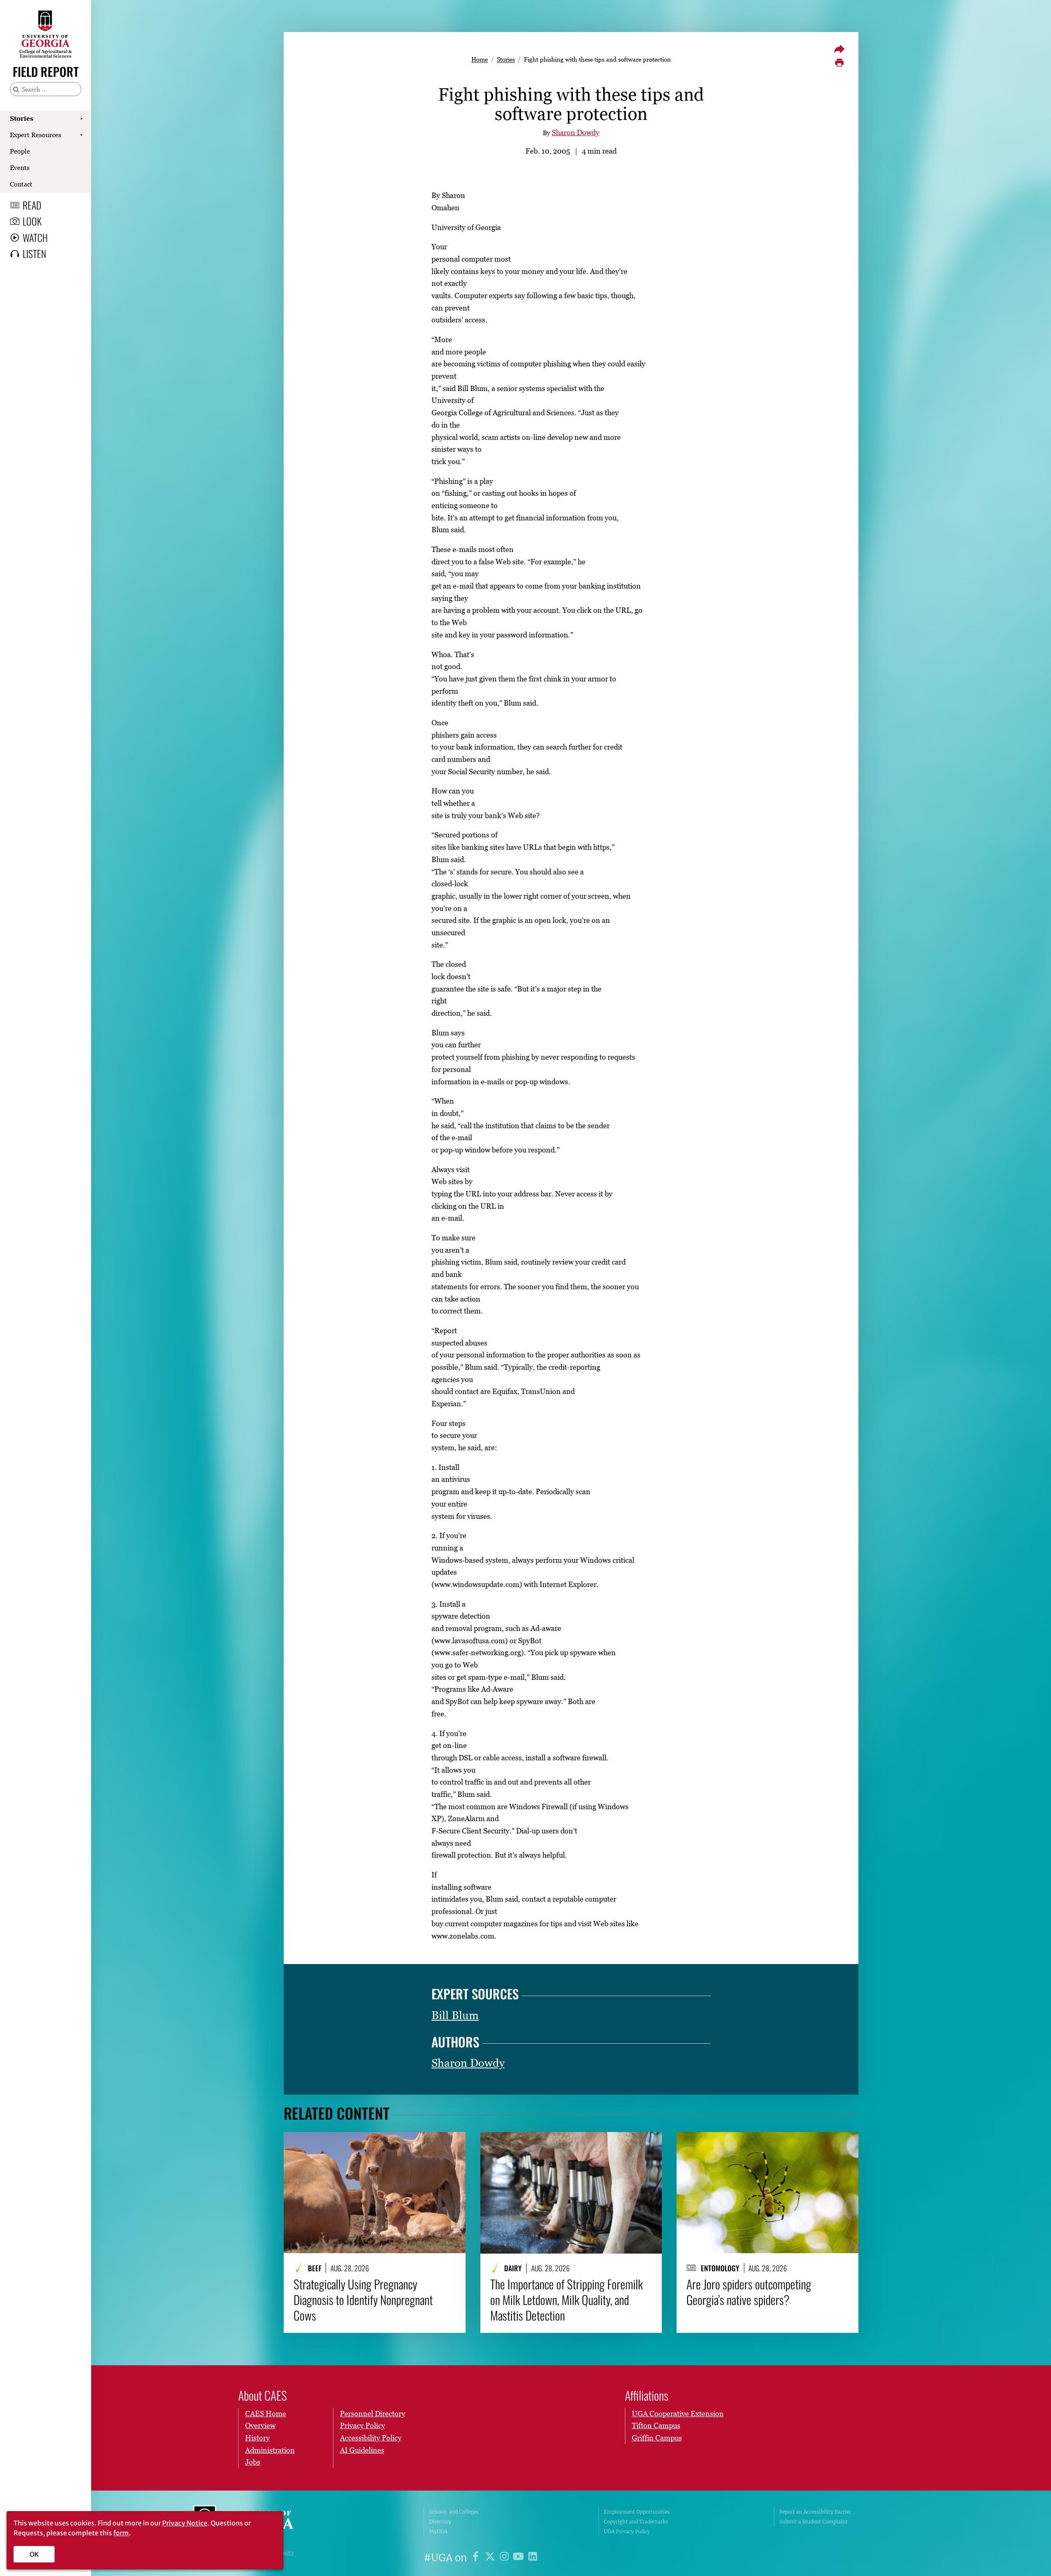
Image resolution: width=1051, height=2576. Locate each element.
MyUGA (438, 2531)
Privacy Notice (185, 2523)
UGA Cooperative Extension (678, 2414)
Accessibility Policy (371, 2438)
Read (32, 205)
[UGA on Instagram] (506, 2558)
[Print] (839, 63)
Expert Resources (36, 135)
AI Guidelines (362, 2450)
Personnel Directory (373, 2414)
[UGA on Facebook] (477, 2558)
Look (32, 221)
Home (480, 59)
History (257, 2438)
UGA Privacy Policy (627, 2531)
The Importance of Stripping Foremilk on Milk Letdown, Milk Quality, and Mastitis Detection (567, 2300)
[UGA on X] (491, 2558)
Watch (35, 237)
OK (34, 2554)
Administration (270, 2450)
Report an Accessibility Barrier (815, 2512)
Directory (440, 2522)
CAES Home (266, 2414)
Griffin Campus (657, 2438)
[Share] (839, 49)
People (20, 151)
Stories (22, 118)
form (121, 2533)
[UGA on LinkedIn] (533, 2558)
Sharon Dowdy (576, 132)
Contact (21, 184)
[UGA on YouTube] (520, 2558)
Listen (34, 253)
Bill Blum (455, 2015)
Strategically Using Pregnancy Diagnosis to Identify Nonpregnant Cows (363, 2300)
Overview (260, 2425)
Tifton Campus (656, 2425)
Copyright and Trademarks (636, 2522)
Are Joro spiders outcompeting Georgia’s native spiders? (749, 2292)
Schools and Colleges (454, 2512)
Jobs (253, 2462)
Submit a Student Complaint (813, 2522)
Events (20, 168)
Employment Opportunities (637, 2512)
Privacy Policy (363, 2425)
